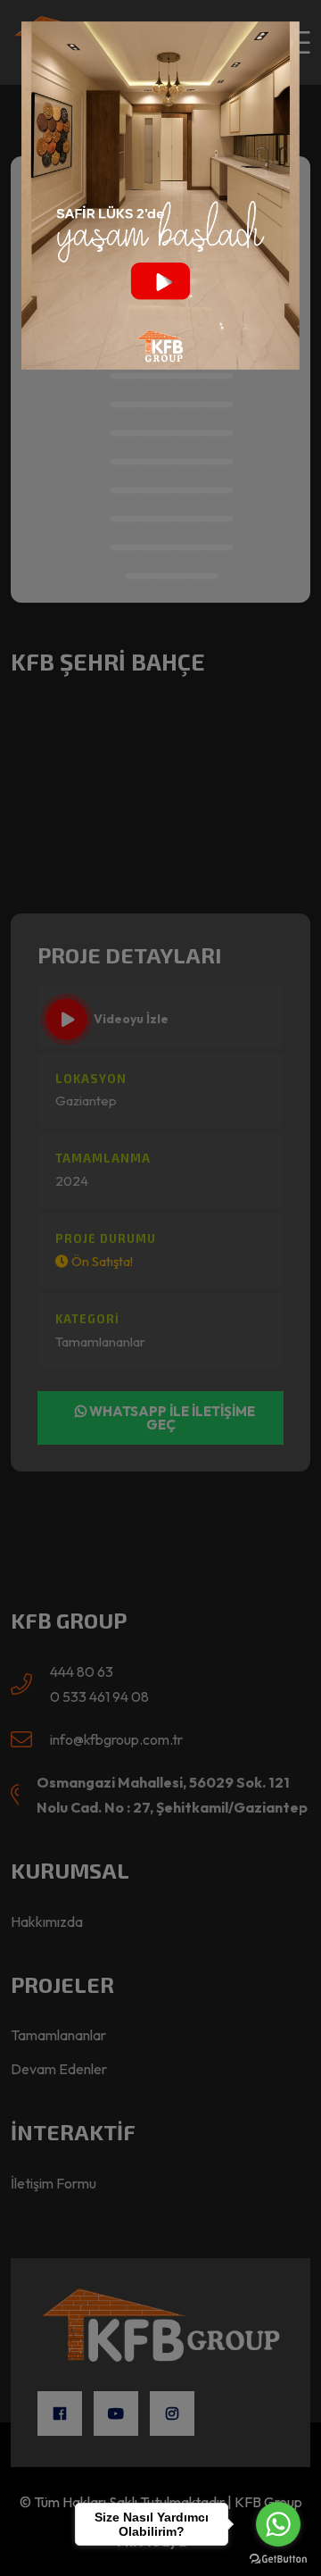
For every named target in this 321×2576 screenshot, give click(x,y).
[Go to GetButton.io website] (278, 2558)
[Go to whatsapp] (278, 2524)
